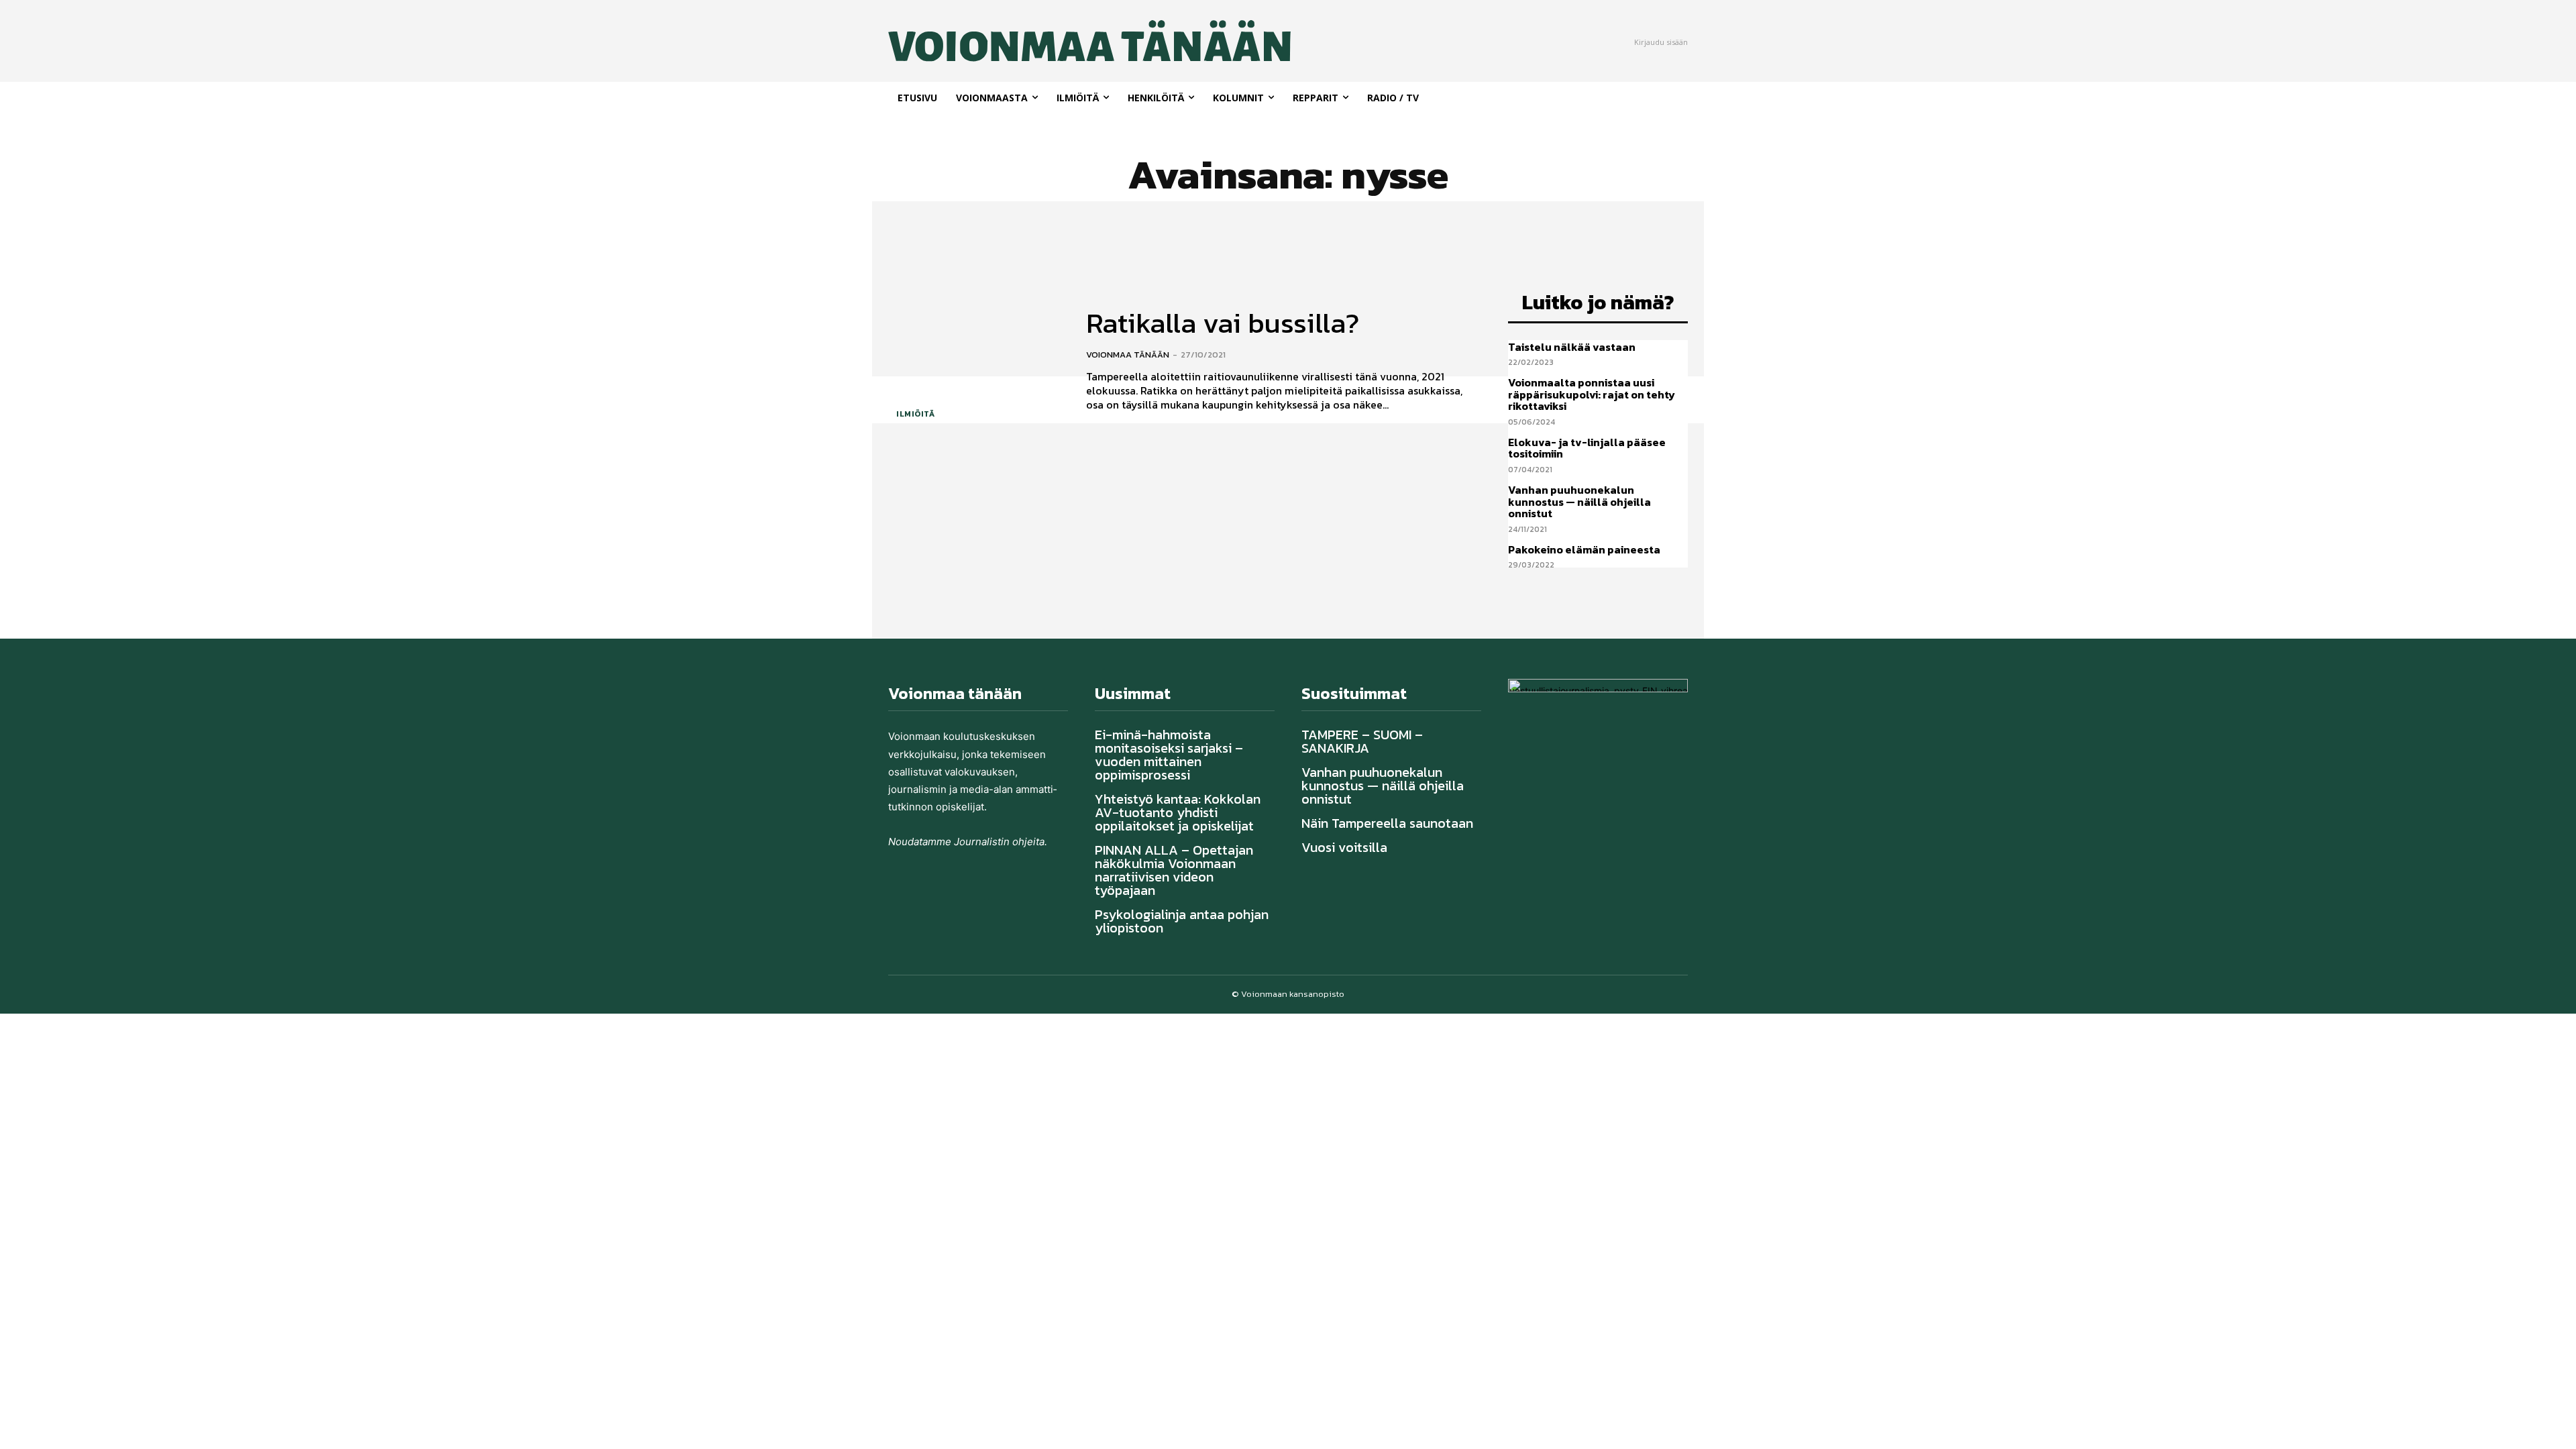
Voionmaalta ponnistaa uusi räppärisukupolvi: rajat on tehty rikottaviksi (1592, 394)
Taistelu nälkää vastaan (1573, 347)
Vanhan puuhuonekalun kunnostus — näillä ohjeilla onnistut (1579, 501)
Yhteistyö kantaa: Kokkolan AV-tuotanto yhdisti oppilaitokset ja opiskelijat (1178, 812)
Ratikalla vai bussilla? (1223, 323)
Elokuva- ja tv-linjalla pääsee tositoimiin (1587, 448)
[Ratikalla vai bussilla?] (977, 361)
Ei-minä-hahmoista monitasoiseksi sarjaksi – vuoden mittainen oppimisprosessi (1169, 755)
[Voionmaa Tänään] (1045, 41)
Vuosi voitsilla (1344, 847)
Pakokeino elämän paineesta (1584, 549)
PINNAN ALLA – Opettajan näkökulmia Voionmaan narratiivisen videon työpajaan (1174, 870)
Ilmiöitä (915, 414)
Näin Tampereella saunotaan (1387, 823)
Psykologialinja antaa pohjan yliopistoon (1182, 921)
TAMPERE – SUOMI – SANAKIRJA (1362, 741)
